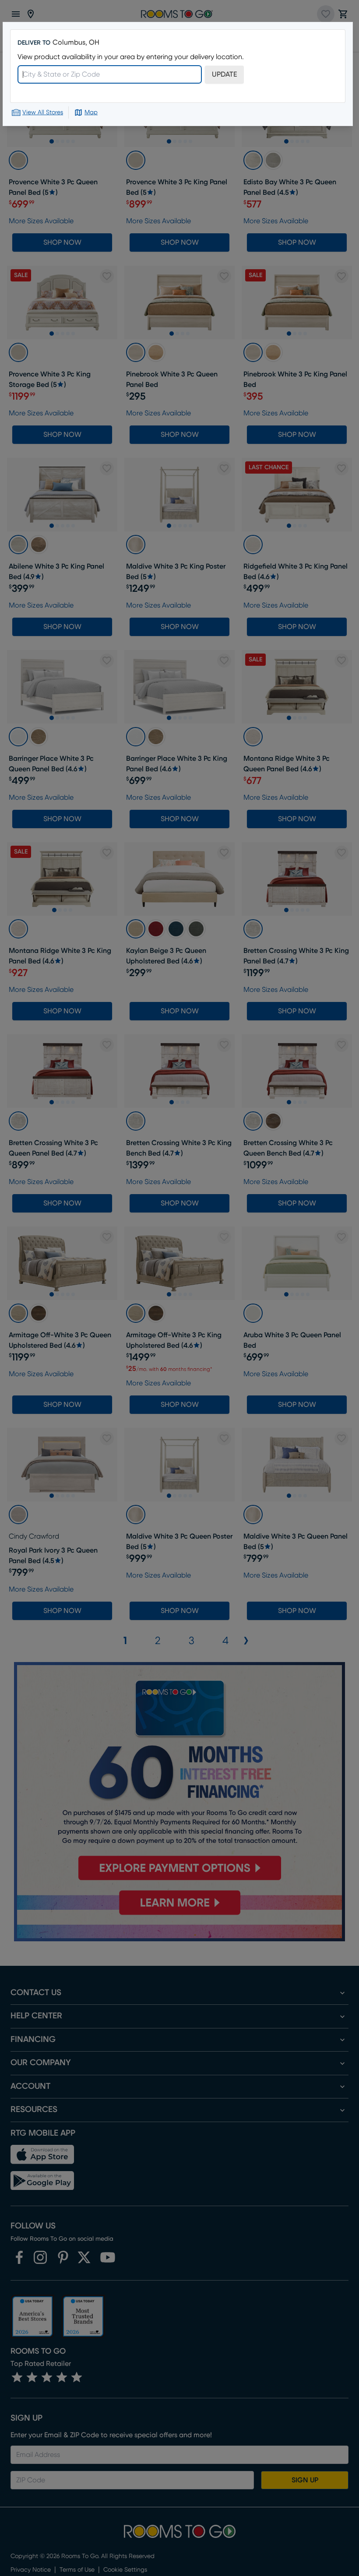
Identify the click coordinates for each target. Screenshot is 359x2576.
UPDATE (224, 74)
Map (91, 112)
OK (186, 2452)
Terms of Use (91, 2533)
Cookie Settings (186, 2474)
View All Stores (43, 112)
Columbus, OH (76, 42)
